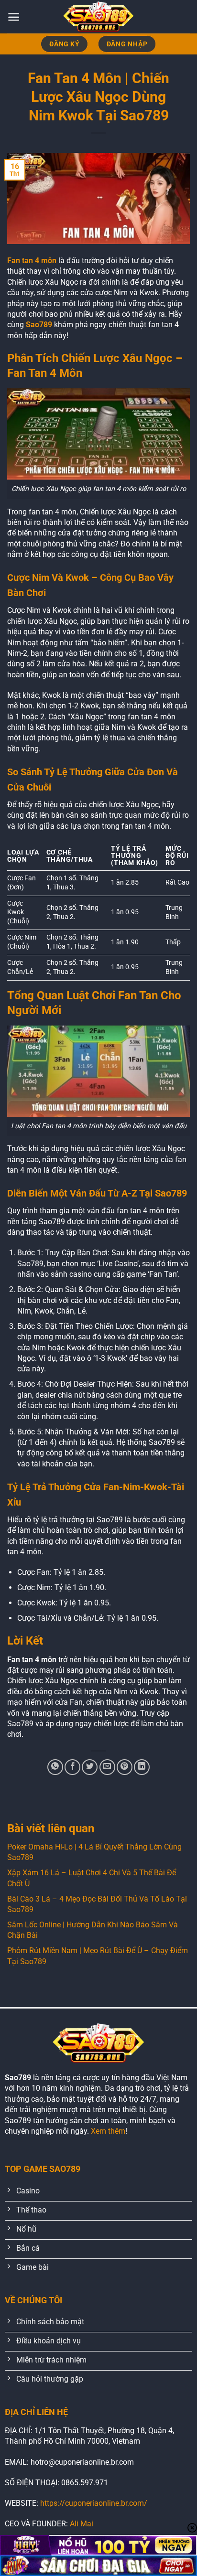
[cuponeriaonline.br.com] (98, 17)
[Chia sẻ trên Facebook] (72, 1767)
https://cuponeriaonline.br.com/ (94, 2503)
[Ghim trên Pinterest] (125, 1767)
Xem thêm (108, 2131)
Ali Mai (82, 2524)
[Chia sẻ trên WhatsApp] (55, 1767)
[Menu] (14, 17)
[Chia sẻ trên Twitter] (90, 1767)
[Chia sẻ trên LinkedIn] (142, 1767)
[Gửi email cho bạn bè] (107, 1767)
